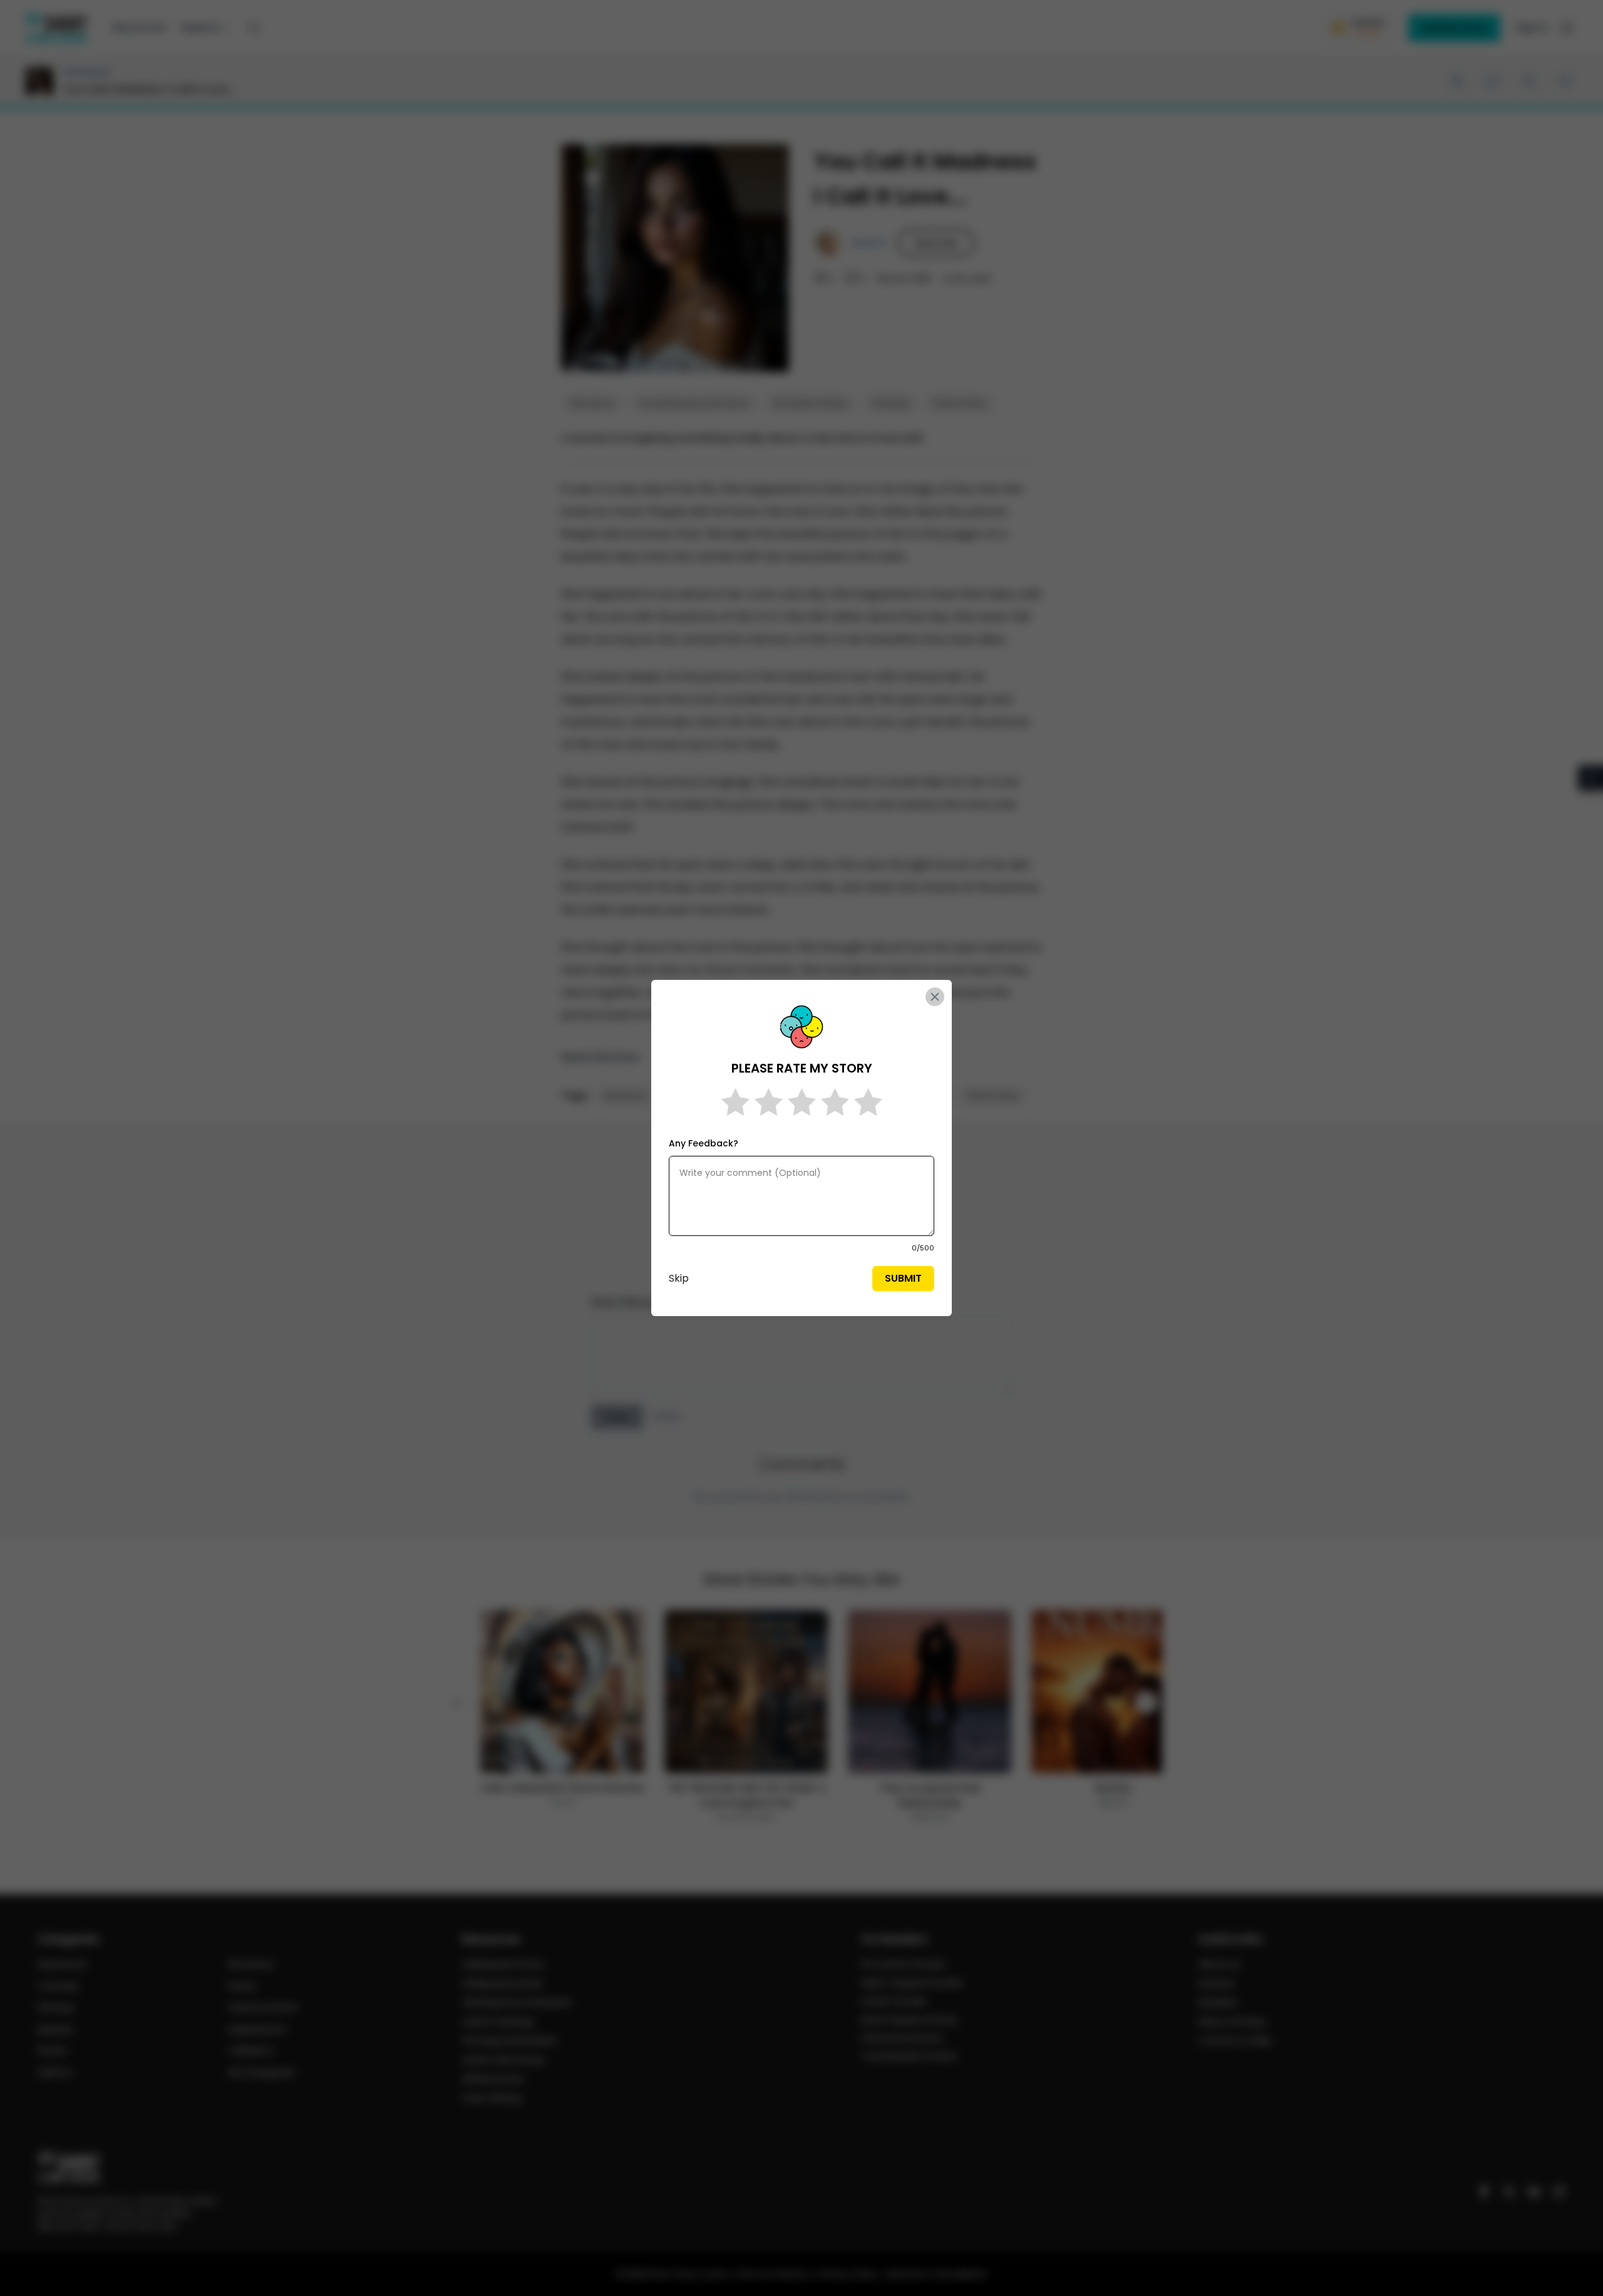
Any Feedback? (704, 1143)
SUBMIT (903, 1278)
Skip (679, 1278)
